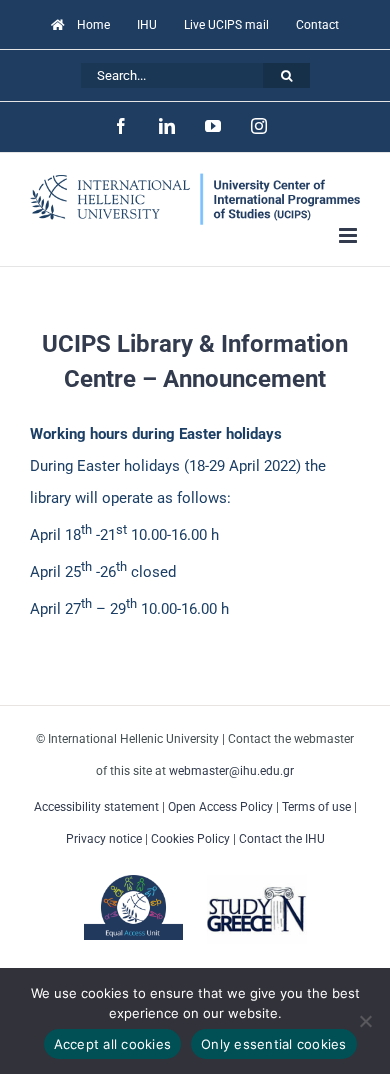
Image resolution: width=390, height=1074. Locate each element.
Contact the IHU (282, 839)
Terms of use (316, 807)
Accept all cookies (113, 1044)
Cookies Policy (190, 839)
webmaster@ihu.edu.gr (231, 771)
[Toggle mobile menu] (349, 235)
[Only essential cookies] (365, 1021)
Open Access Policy (220, 807)
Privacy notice (104, 839)
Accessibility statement (96, 807)
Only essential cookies (274, 1044)
